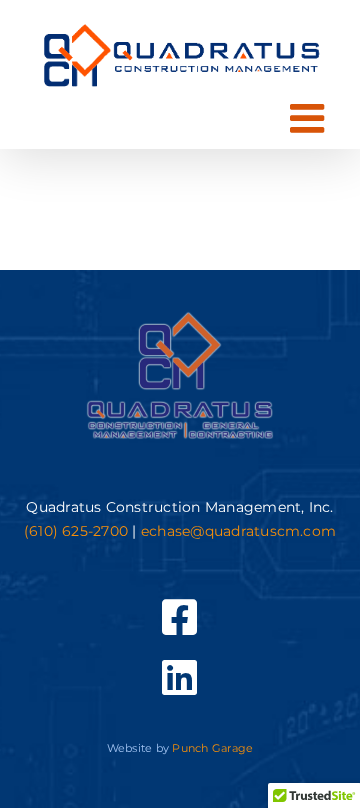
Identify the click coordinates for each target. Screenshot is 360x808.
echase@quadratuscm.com (238, 531)
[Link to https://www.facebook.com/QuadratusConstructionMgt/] (179, 617)
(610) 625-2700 (76, 531)
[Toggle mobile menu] (310, 118)
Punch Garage (212, 748)
